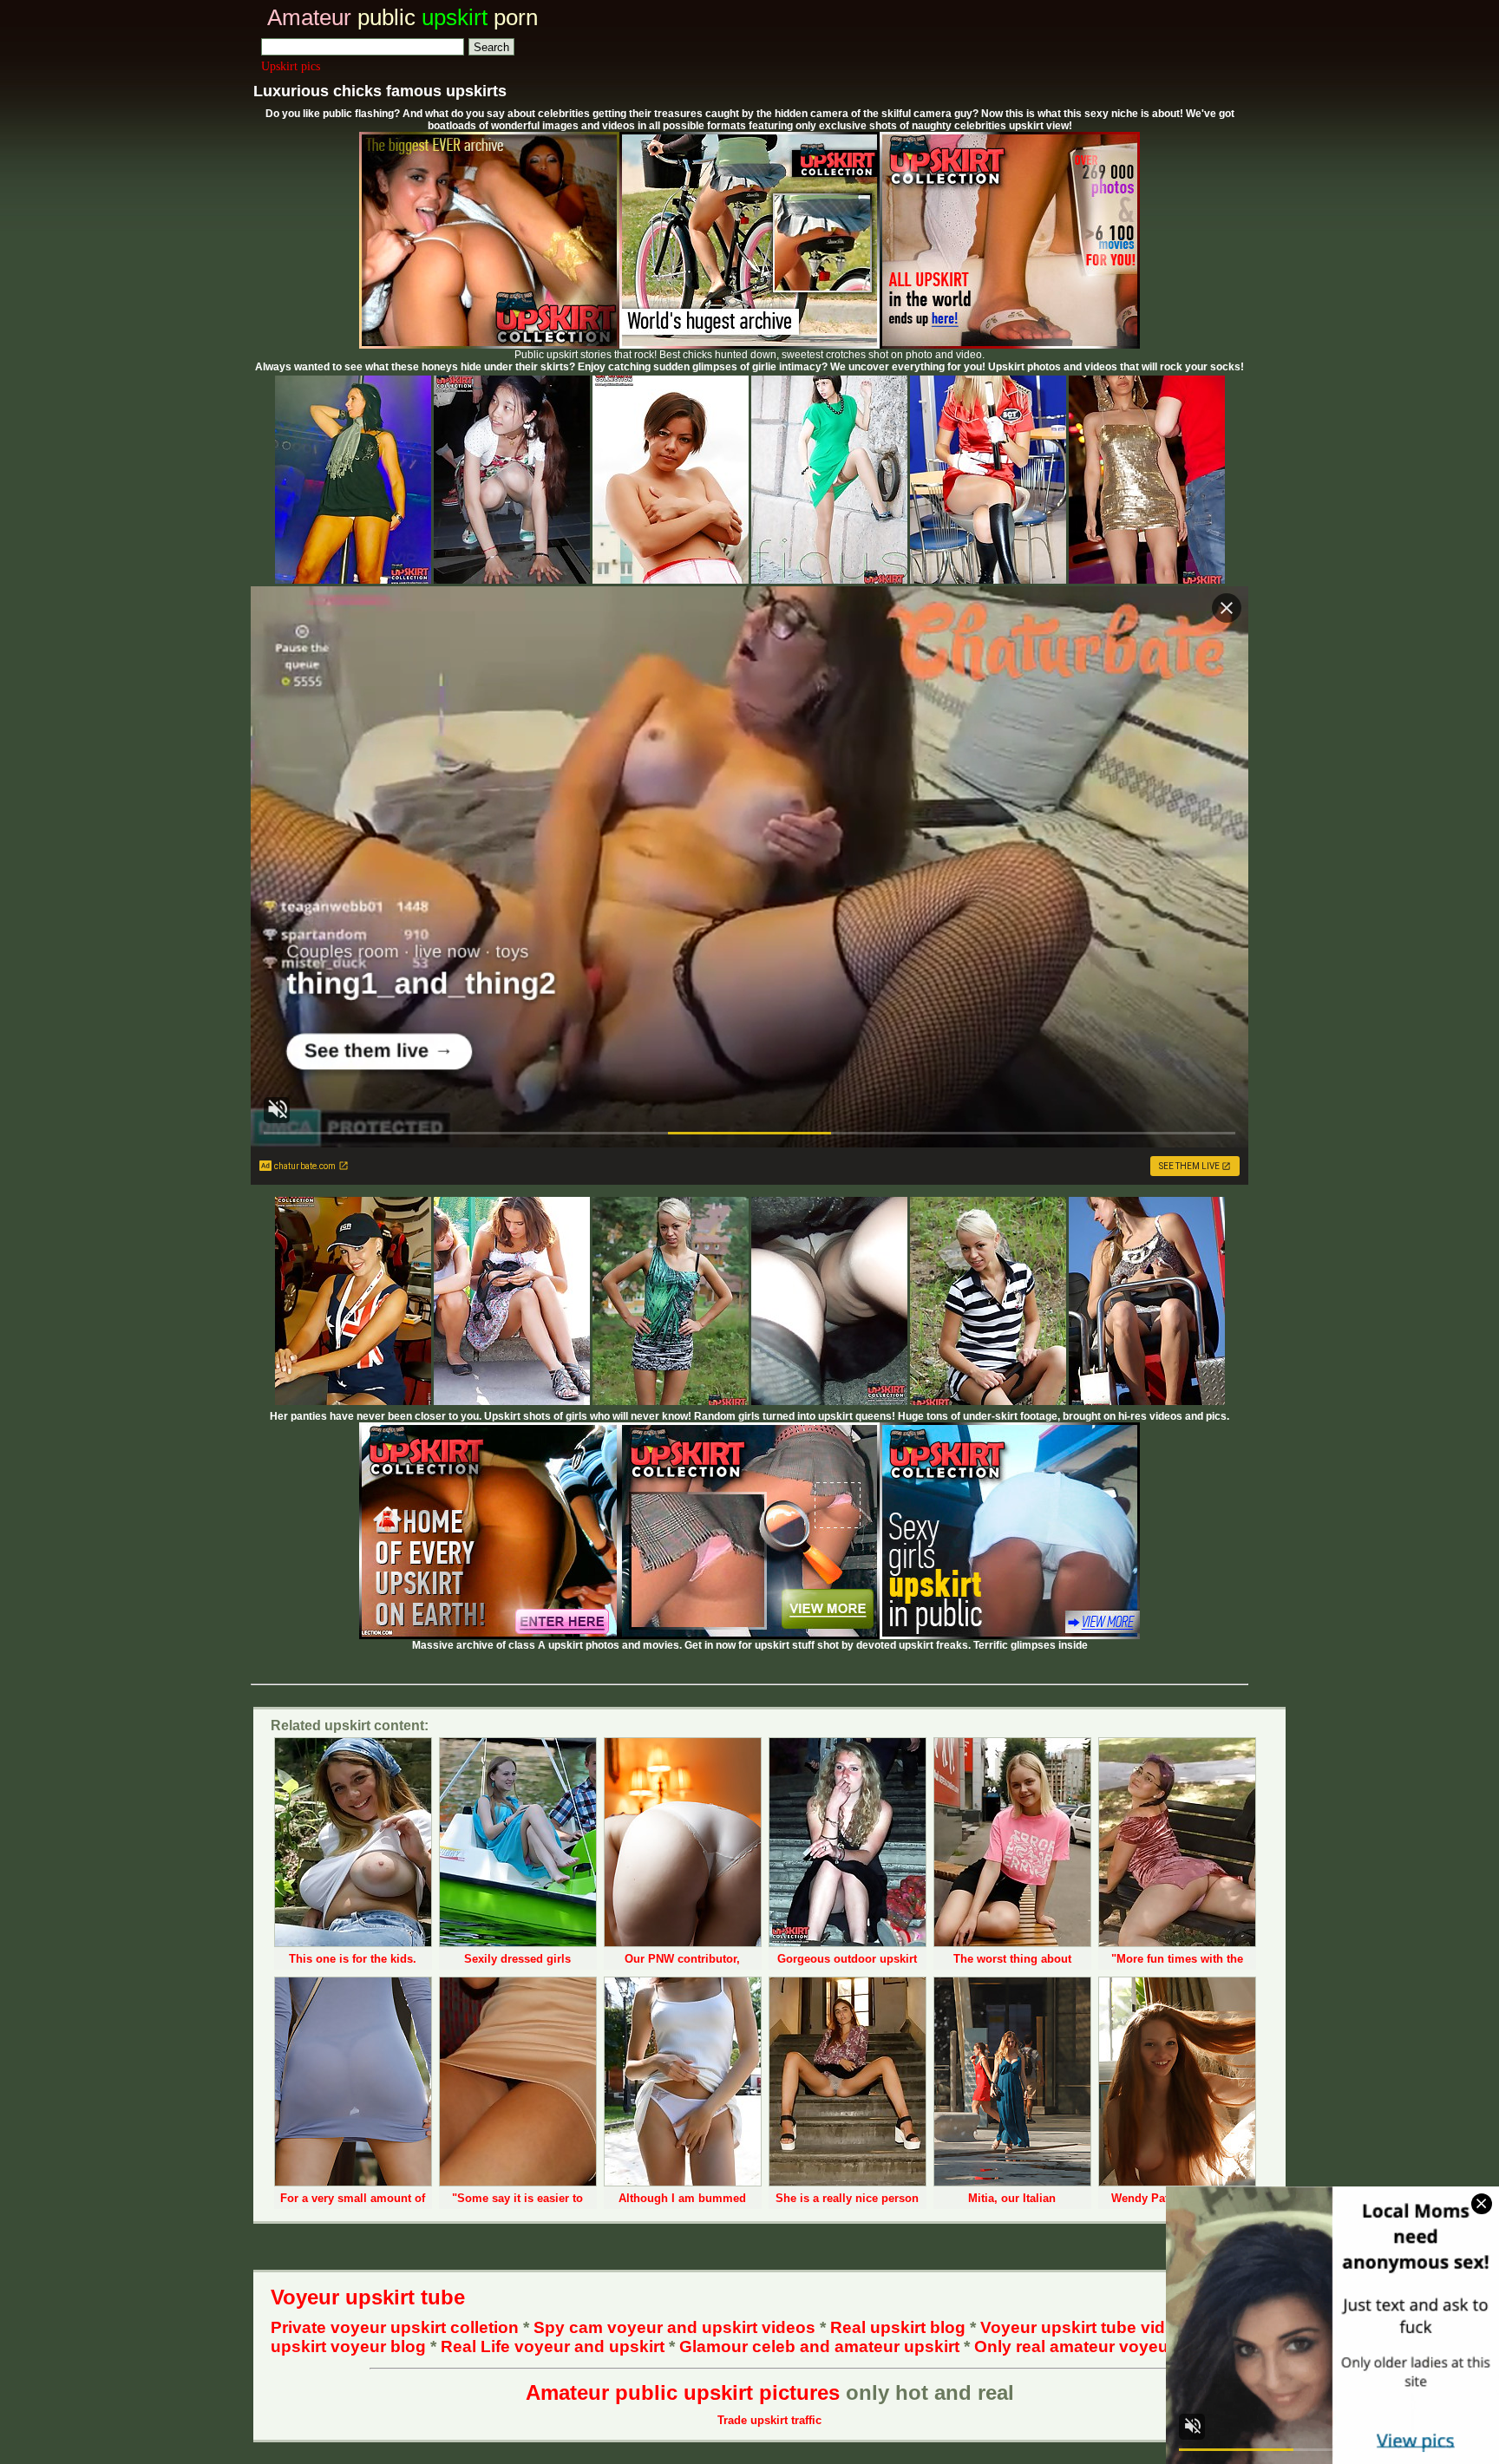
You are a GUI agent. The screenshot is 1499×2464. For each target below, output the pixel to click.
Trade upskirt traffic (769, 2420)
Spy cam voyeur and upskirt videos (674, 2327)
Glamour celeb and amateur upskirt (822, 2346)
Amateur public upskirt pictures (683, 2392)
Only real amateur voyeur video (1099, 2346)
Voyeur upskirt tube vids (1077, 2327)
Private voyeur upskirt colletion (395, 2327)
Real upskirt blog (898, 2327)
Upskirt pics (291, 66)
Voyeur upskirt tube (368, 2297)
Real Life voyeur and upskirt (553, 2346)
